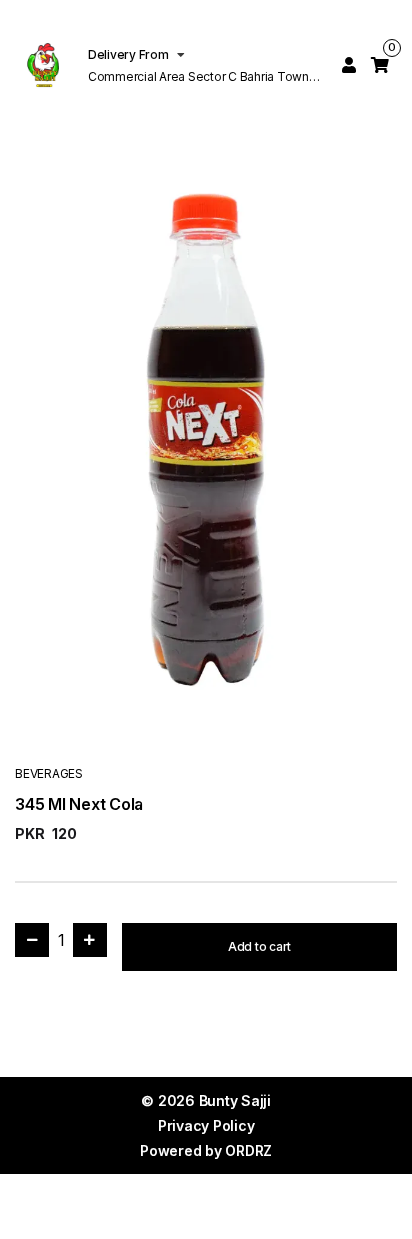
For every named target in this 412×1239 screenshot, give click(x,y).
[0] (380, 65)
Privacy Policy (206, 1125)
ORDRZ (248, 1150)
